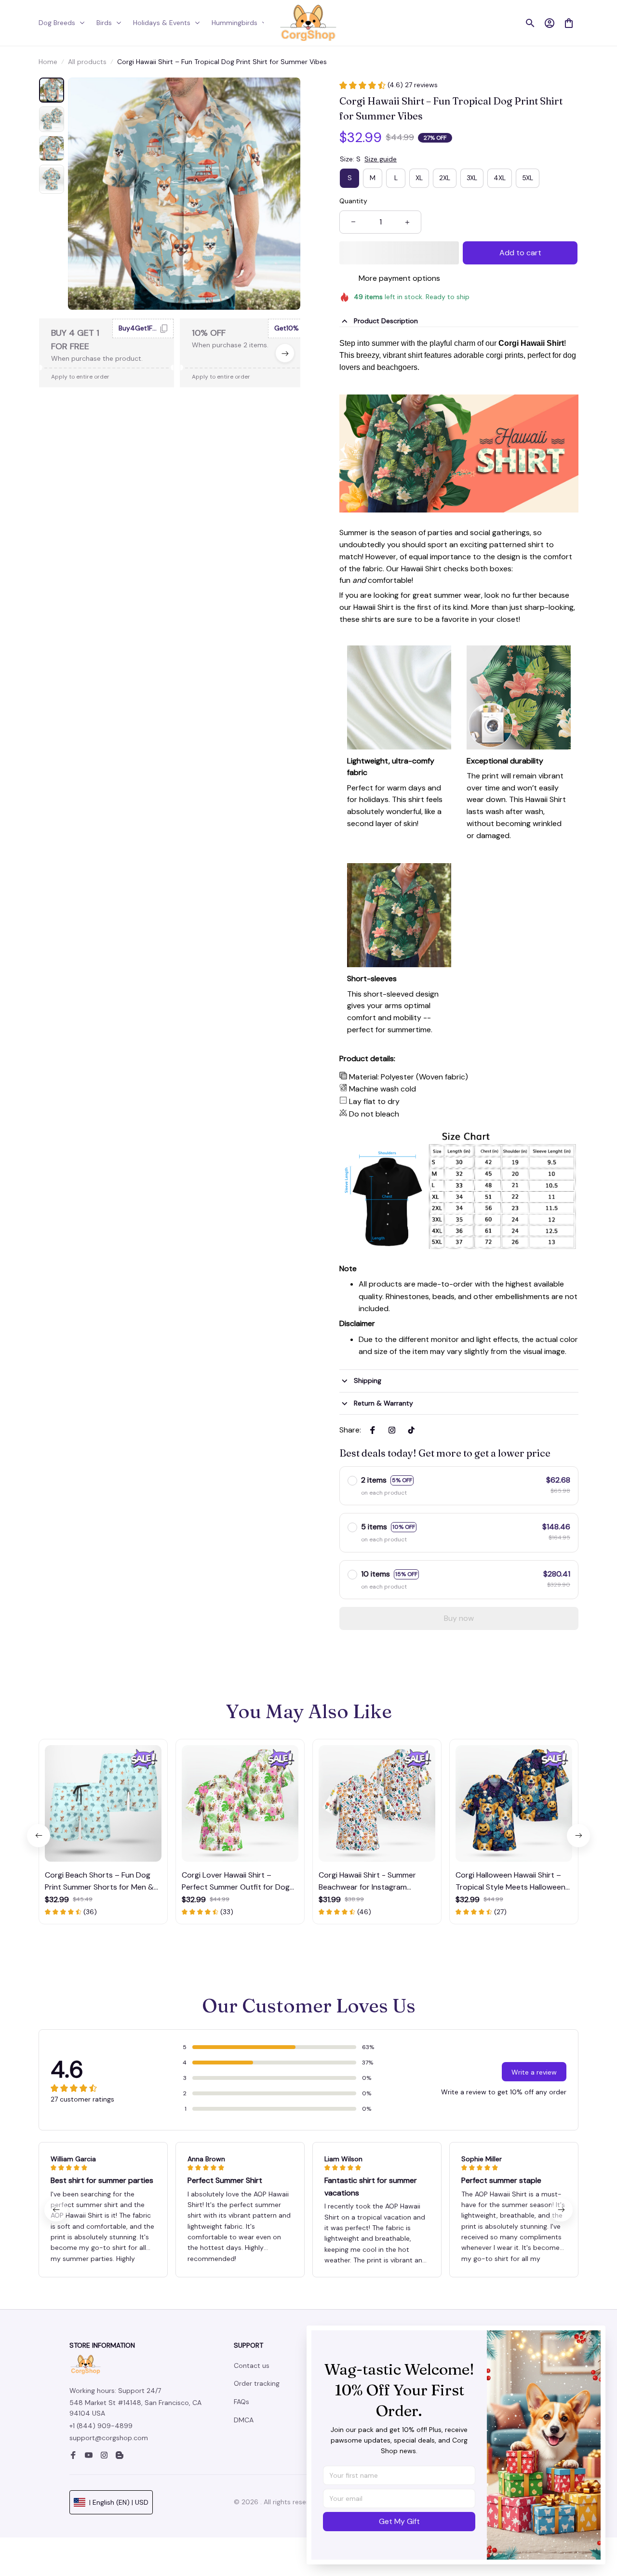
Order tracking (257, 2383)
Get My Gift (399, 2521)
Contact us (252, 2366)
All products (87, 62)
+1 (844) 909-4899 (101, 2426)
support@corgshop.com (109, 2438)
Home (48, 62)
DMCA (244, 2420)
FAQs (241, 2402)
